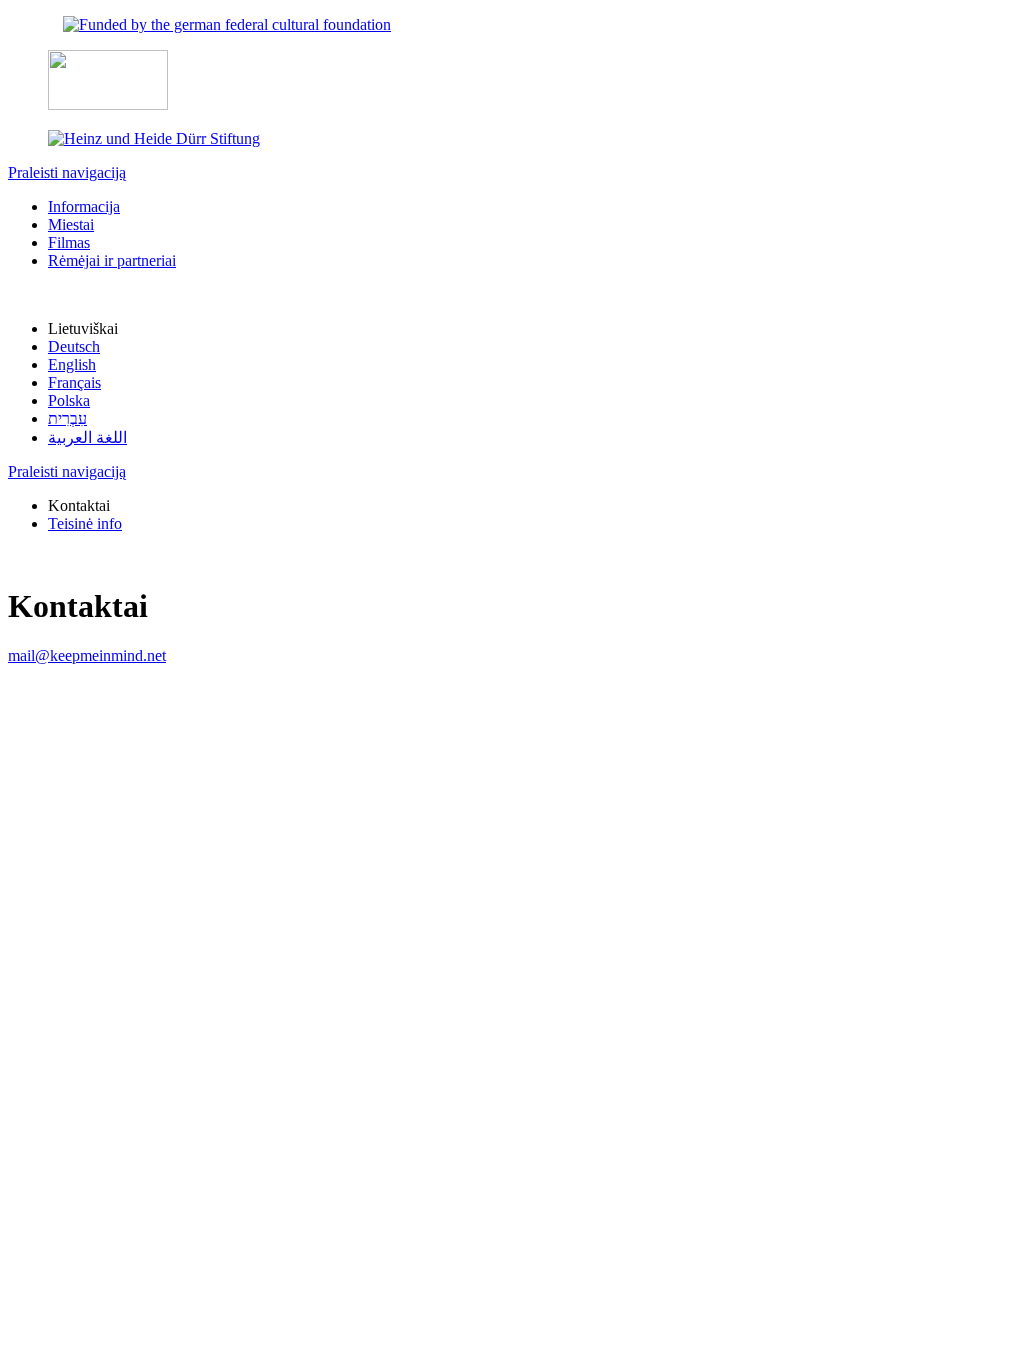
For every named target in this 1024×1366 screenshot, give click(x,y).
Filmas (69, 242)
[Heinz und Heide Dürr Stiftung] (154, 138)
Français (74, 382)
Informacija (84, 206)
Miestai (71, 224)
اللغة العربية (87, 437)
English (72, 364)
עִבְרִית (67, 418)
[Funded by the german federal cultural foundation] (227, 24)
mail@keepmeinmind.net (87, 655)
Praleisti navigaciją (67, 172)
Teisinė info (85, 523)
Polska (69, 400)
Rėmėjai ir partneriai (112, 260)
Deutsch (74, 346)
